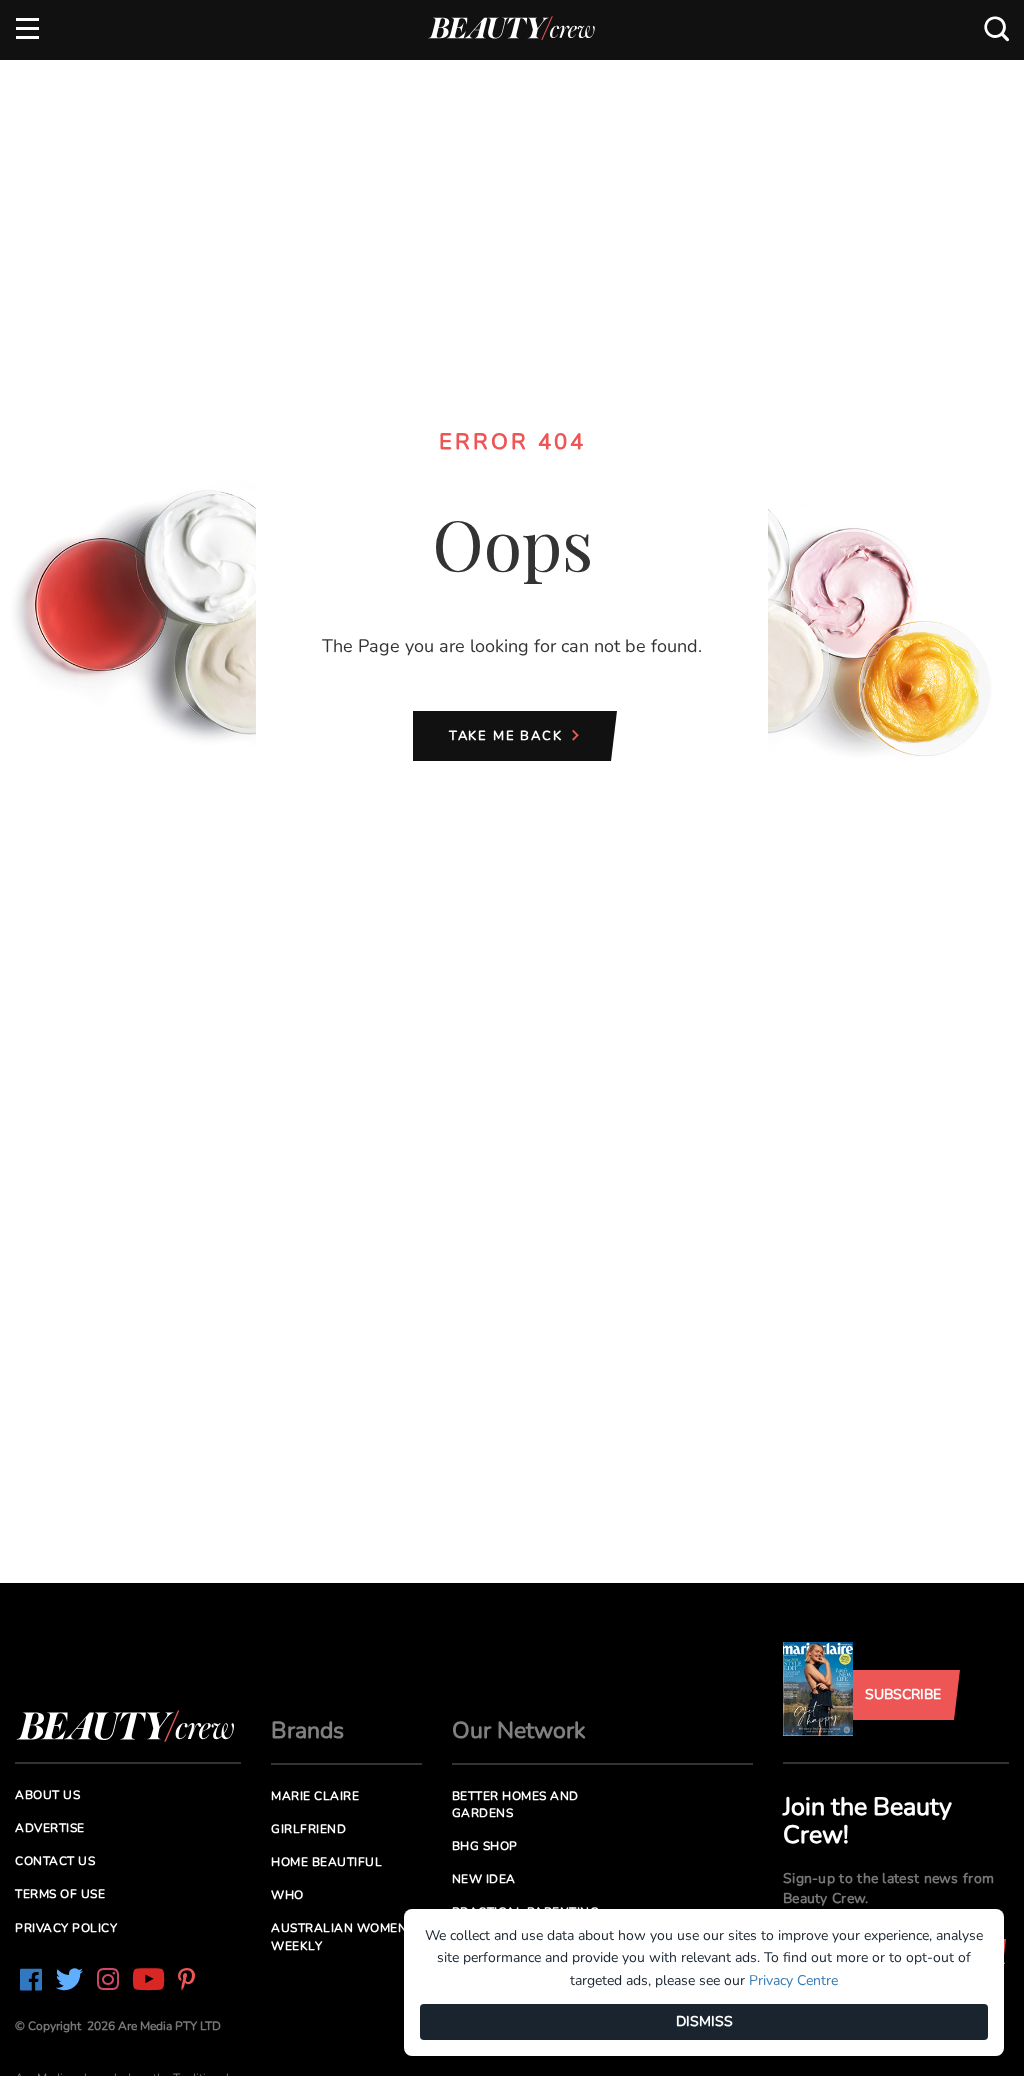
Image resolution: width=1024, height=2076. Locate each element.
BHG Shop (485, 1846)
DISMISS (704, 2021)
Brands (307, 1730)
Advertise (50, 1828)
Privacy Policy (66, 1928)
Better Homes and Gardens (515, 1804)
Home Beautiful (326, 1862)
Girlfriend (308, 1829)
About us (47, 1795)
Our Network (519, 1730)
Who (287, 1895)
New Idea (484, 1879)
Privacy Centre (793, 1980)
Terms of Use (60, 1894)
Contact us (55, 1861)
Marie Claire (315, 1796)
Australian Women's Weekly (344, 1936)
